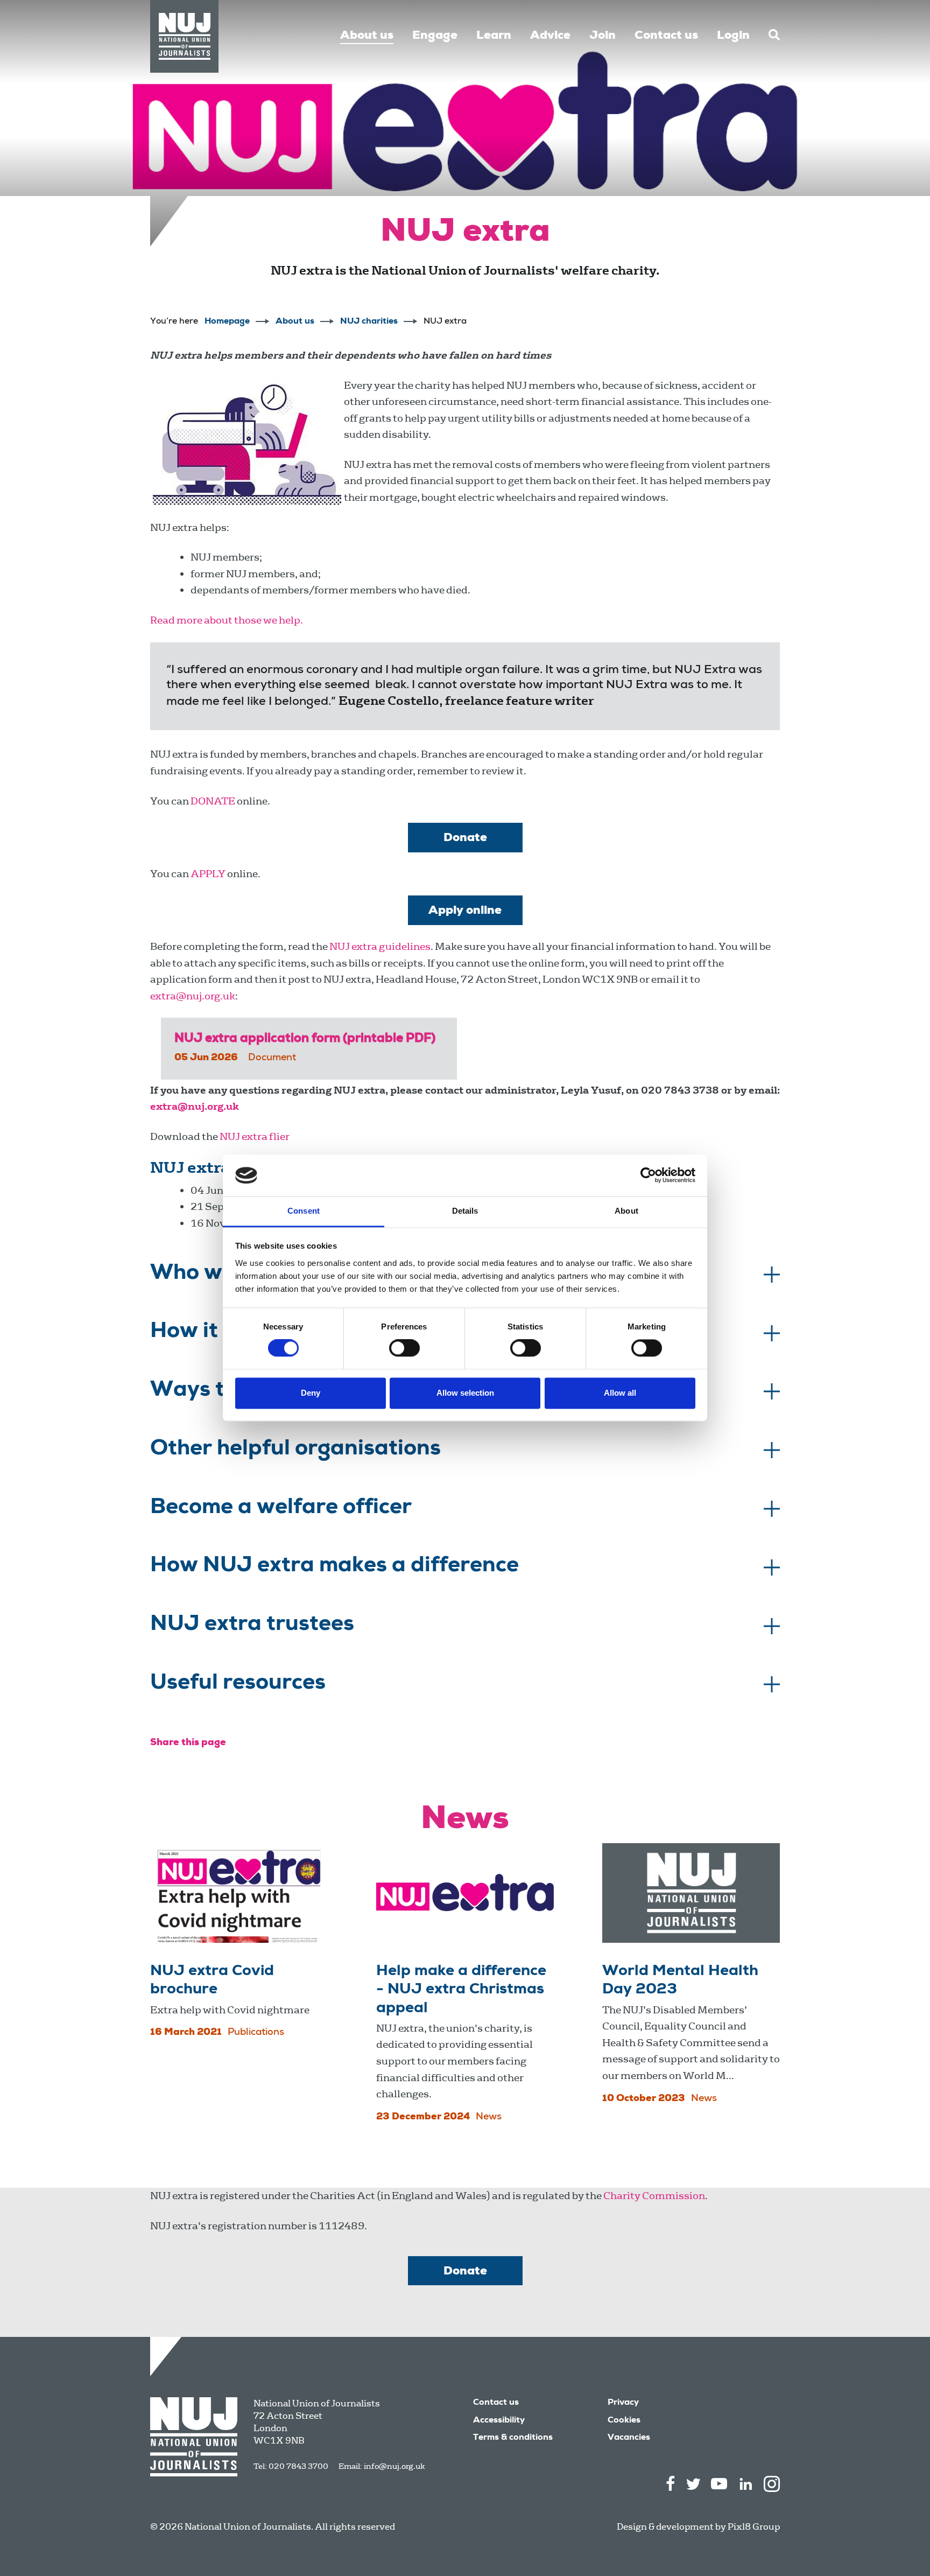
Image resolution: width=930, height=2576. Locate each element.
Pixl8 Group (754, 2527)
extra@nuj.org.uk (193, 996)
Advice (550, 36)
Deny (311, 1393)
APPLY (208, 874)
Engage (435, 36)
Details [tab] (465, 1211)
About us (367, 36)
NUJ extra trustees (252, 1626)
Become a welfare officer (281, 1509)
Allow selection (465, 1393)
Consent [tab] (304, 1211)
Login (733, 36)
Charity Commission (654, 2196)
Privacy (623, 2403)
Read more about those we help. (227, 620)
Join (603, 36)
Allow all (620, 1393)
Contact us (666, 36)
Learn (494, 36)
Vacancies (629, 2438)
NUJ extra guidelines (380, 946)
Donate (465, 838)
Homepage (227, 322)
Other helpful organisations (295, 1450)
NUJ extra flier (255, 1136)
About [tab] (626, 1211)
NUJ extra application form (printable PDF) (305, 1039)
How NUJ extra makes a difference (334, 1567)
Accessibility (499, 2421)
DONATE (213, 801)
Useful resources (238, 1684)
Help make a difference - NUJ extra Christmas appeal (461, 1990)
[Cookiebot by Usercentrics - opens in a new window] (648, 1175)
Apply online (465, 911)
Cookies (624, 2421)
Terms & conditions (513, 2438)
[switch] (404, 1348)
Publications (256, 2033)
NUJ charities (369, 322)
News (489, 2117)
